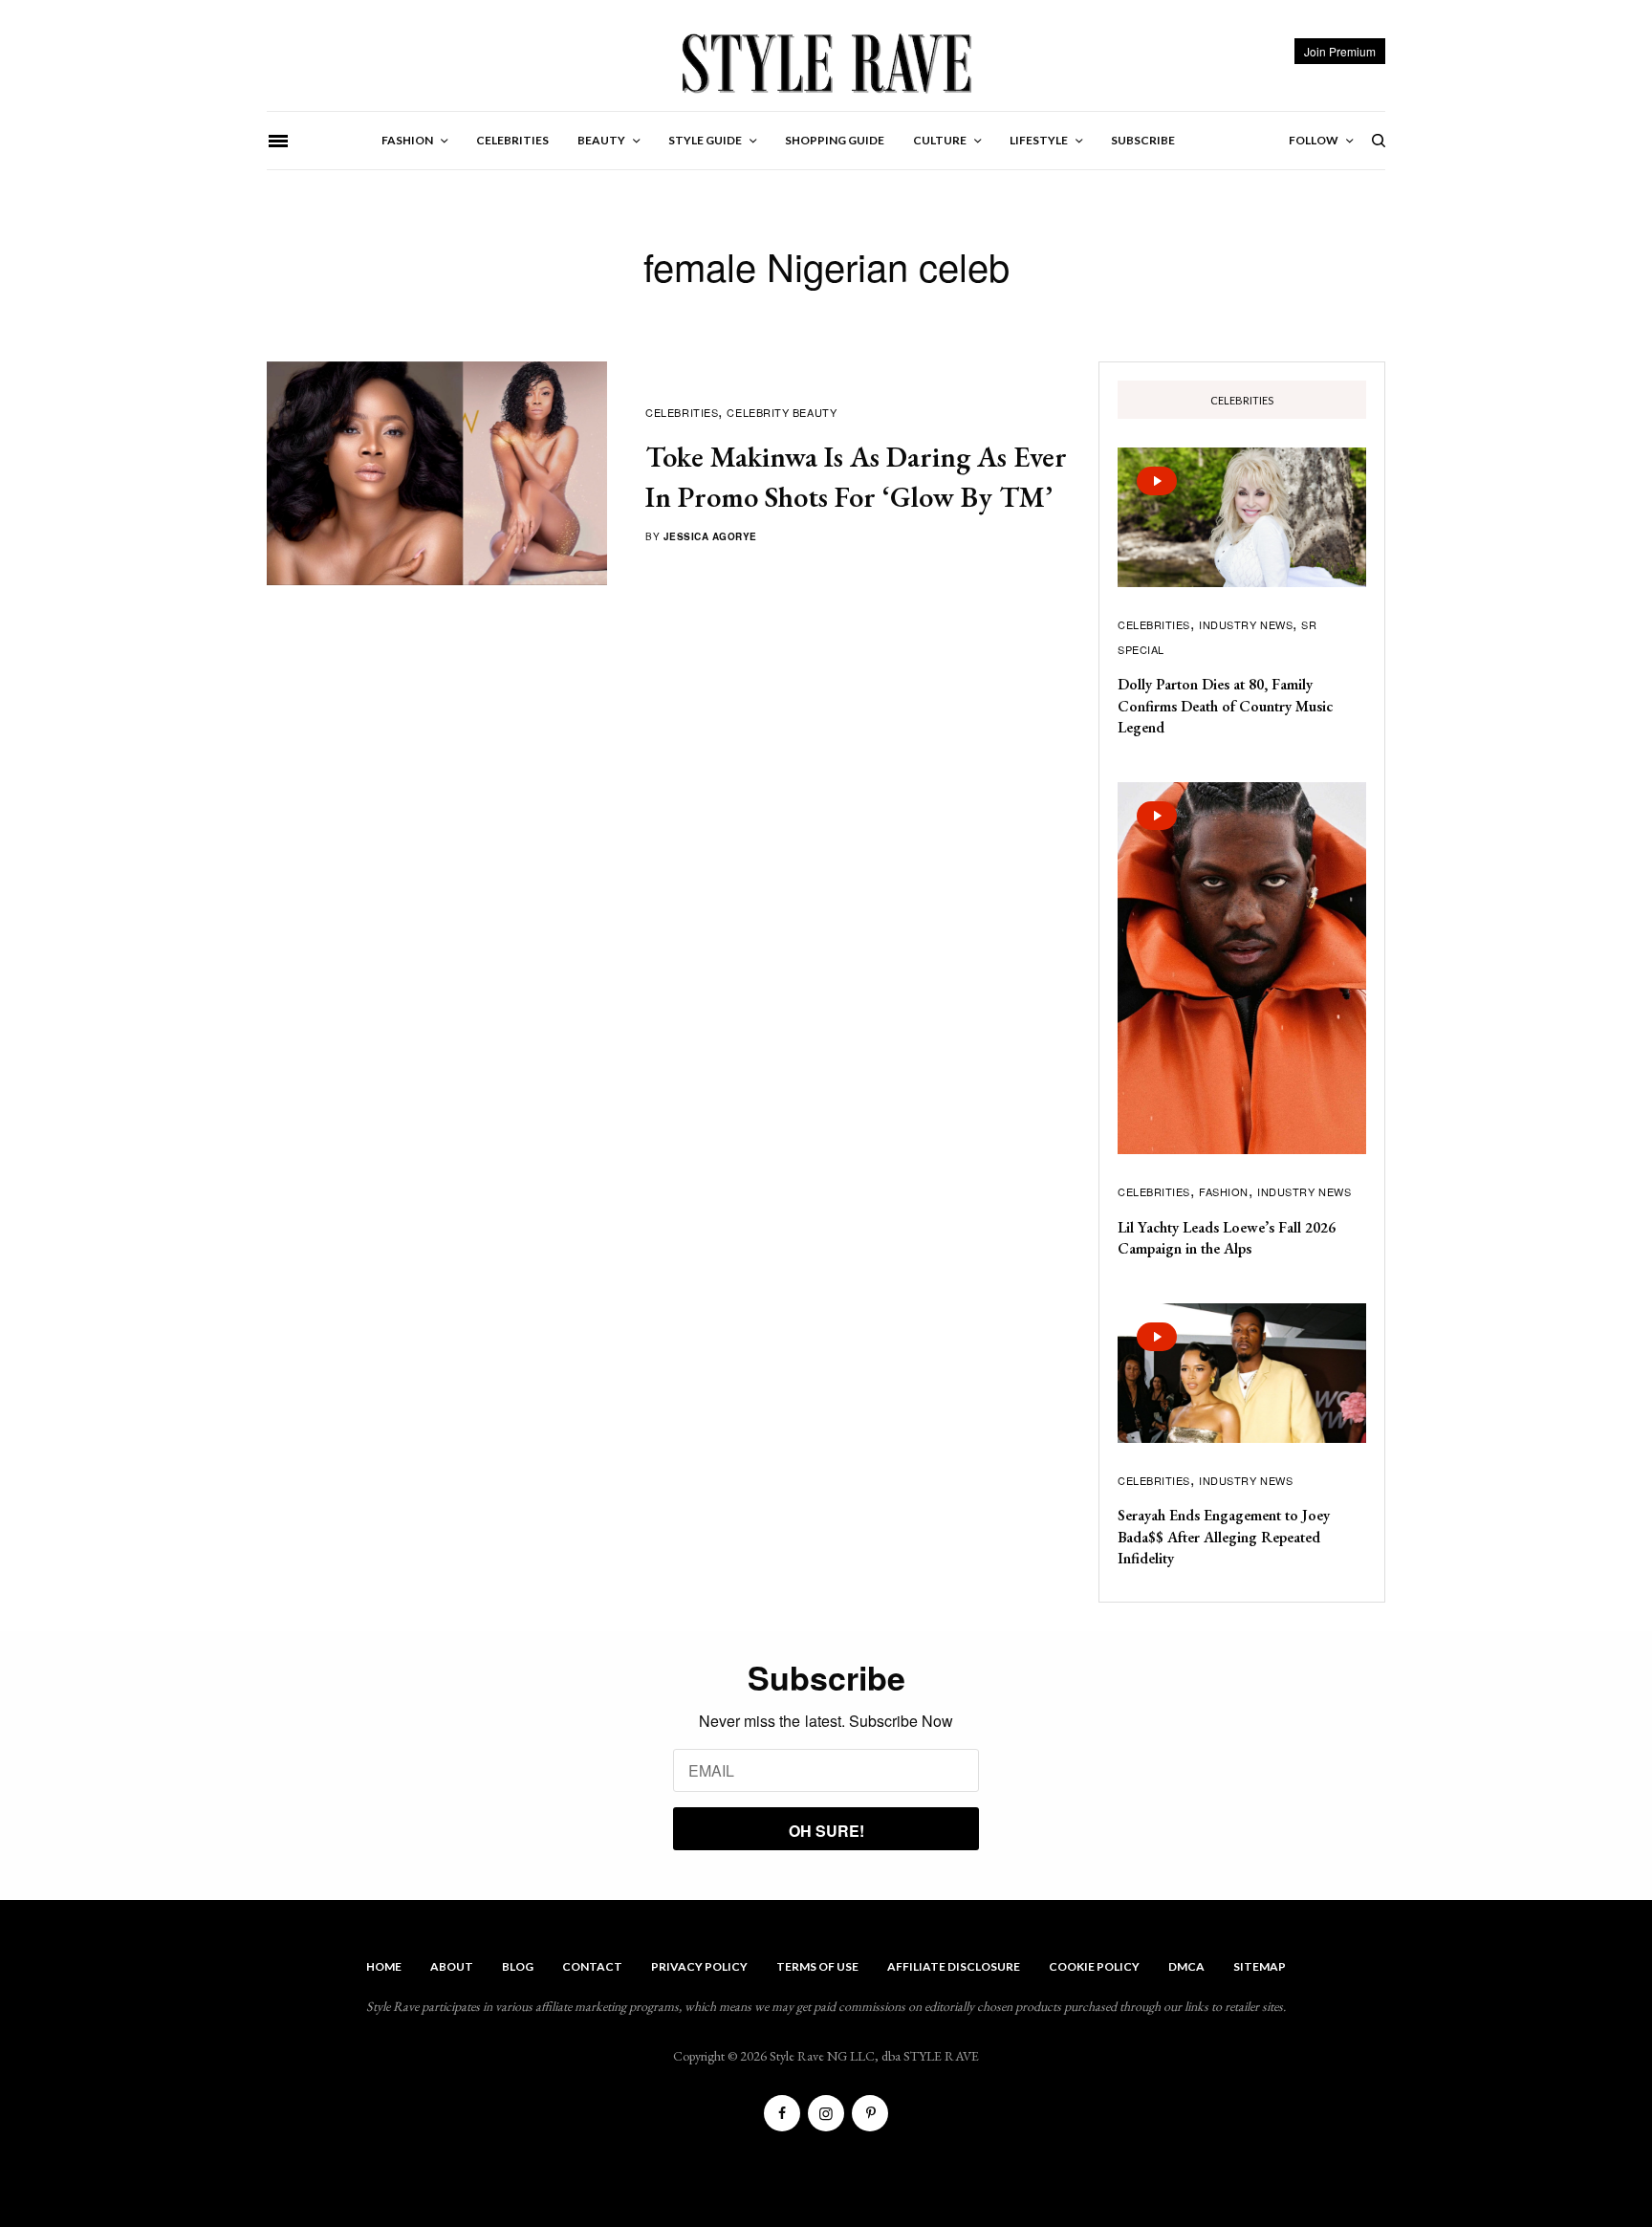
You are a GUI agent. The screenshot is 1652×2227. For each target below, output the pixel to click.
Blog (518, 1966)
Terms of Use (817, 1966)
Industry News (1246, 624)
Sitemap (1260, 1966)
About (452, 1966)
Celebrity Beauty (782, 412)
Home (384, 1966)
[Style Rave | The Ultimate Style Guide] (826, 62)
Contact (592, 1966)
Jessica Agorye (710, 536)
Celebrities (682, 412)
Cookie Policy (1094, 1966)
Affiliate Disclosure (954, 1966)
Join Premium (1340, 51)
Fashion (1224, 1191)
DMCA (1186, 1966)
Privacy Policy (699, 1966)
